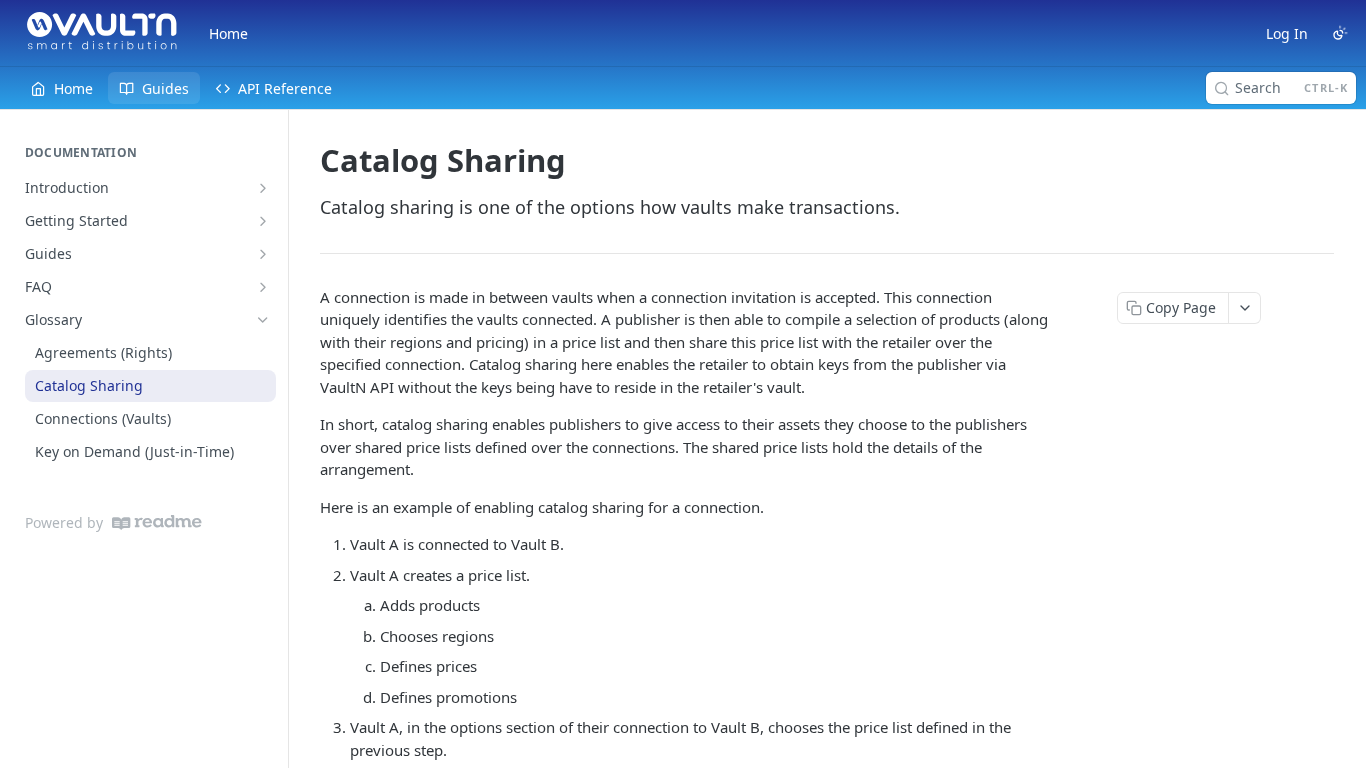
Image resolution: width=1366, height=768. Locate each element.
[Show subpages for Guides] (263, 254)
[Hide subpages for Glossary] (263, 320)
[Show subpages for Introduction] (263, 188)
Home (228, 33)
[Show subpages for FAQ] (263, 287)
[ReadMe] (157, 522)
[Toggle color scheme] (1340, 33)
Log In (1287, 33)
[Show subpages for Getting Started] (263, 221)
